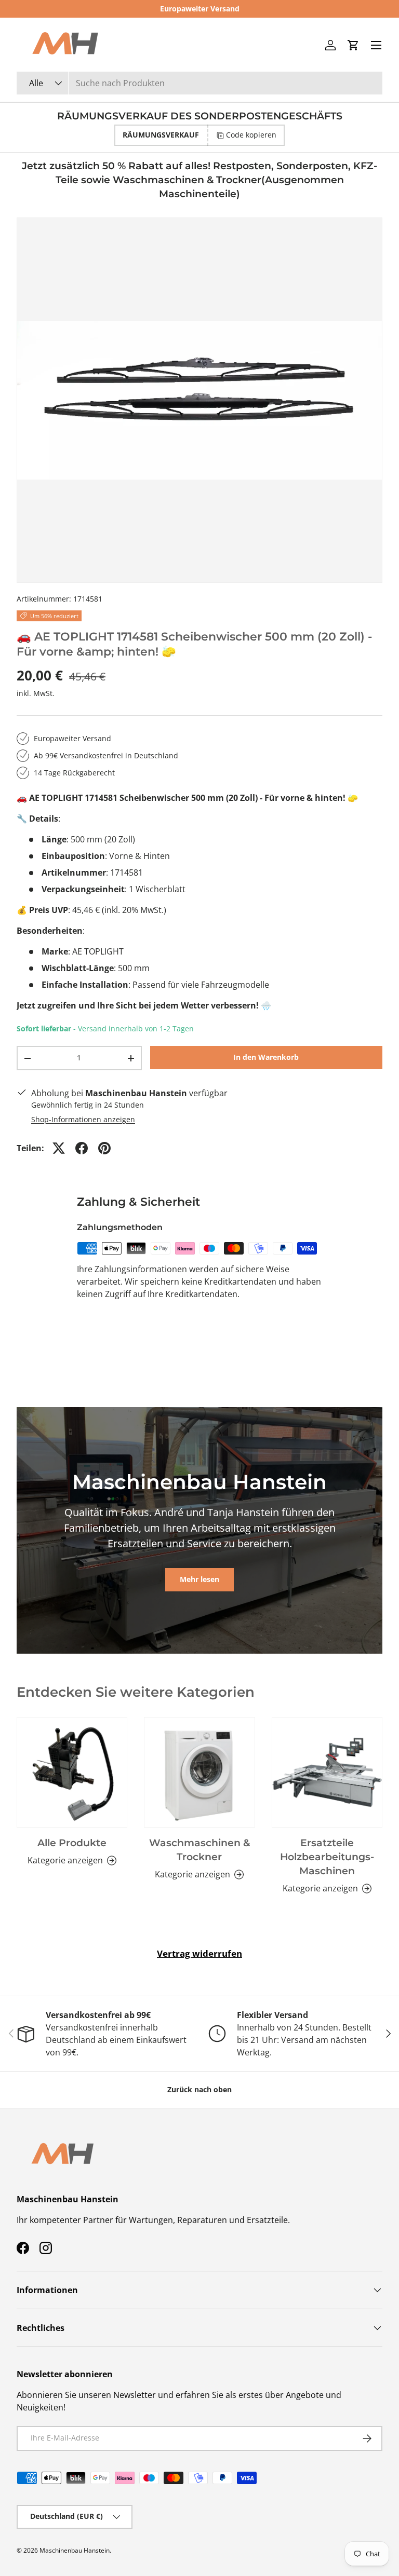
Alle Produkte (72, 1843)
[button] (353, 45)
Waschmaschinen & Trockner (199, 1850)
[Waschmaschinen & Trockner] (199, 1772)
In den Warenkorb (266, 1057)
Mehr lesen (199, 1579)
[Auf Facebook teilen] (82, 1148)
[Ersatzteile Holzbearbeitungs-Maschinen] (327, 1772)
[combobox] (199, 83)
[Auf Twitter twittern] (59, 1148)
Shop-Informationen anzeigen (83, 1119)
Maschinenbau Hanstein (75, 2550)
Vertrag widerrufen (199, 1953)
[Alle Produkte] (72, 1772)
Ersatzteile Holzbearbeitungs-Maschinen (327, 1857)
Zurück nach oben (199, 2089)
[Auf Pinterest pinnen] (104, 1148)
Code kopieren (251, 135)
